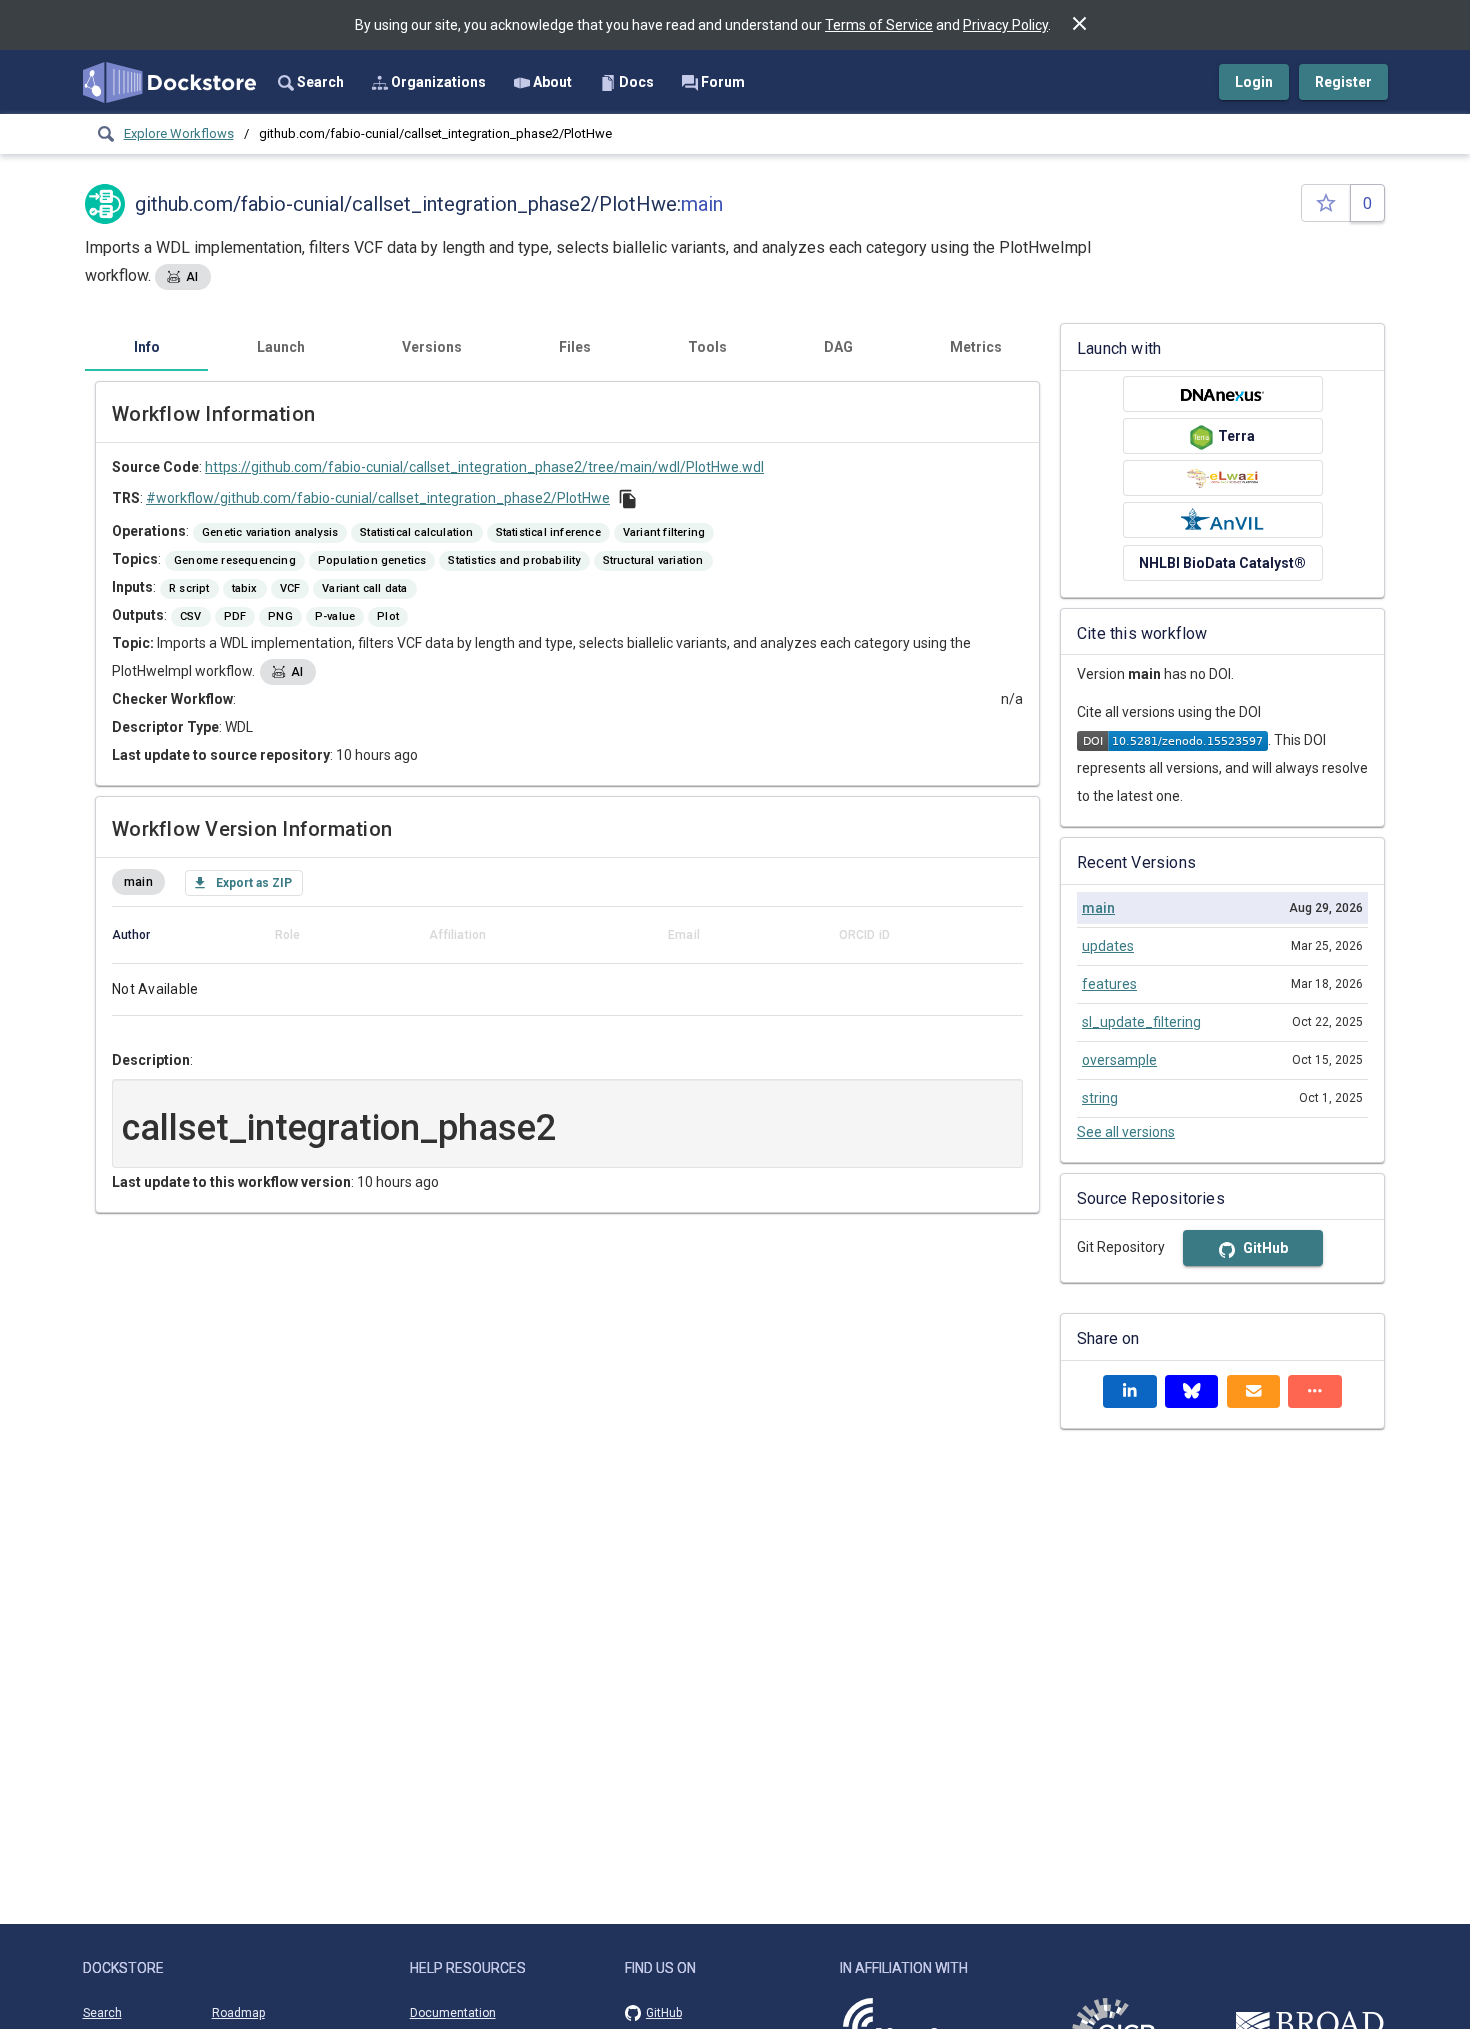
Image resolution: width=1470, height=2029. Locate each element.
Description (151, 1060)
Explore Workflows (179, 133)
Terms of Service (879, 25)
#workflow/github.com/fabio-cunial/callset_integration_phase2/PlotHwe (378, 498)
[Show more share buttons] (1315, 1391)
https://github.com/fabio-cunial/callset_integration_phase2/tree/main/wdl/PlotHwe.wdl (484, 467)
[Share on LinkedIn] (1130, 1391)
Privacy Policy (1005, 25)
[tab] (146, 347)
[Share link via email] (1254, 1391)
